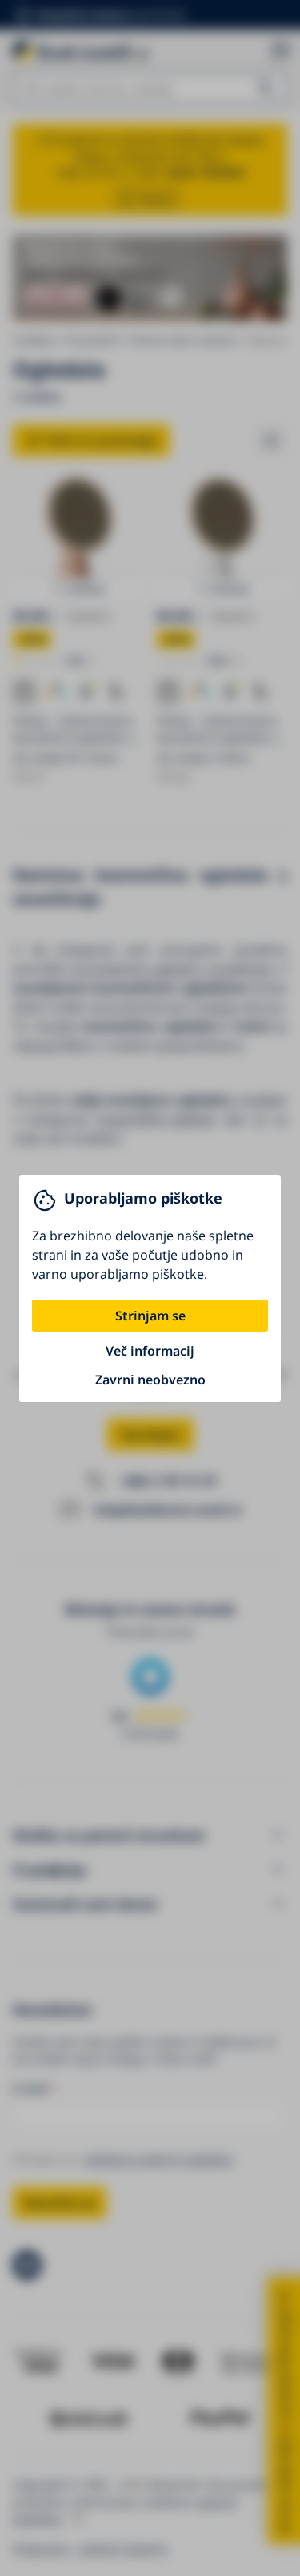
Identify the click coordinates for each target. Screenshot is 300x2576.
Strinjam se (150, 1316)
